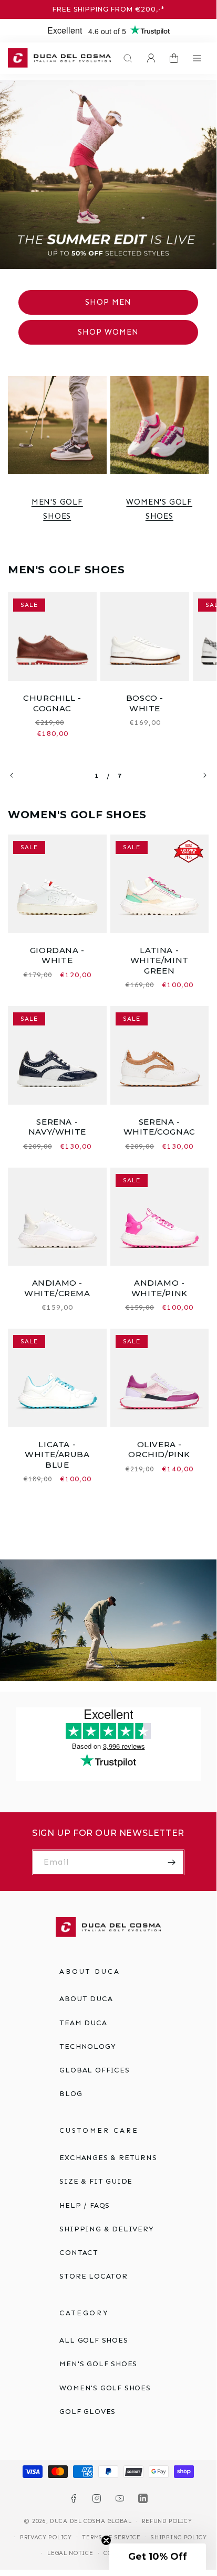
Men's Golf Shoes (57, 509)
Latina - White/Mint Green (159, 960)
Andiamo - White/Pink (159, 1288)
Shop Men (108, 302)
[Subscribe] (172, 1862)
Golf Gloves (87, 2412)
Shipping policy (179, 2537)
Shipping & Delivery (106, 2229)
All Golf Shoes (94, 2340)
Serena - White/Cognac (159, 1127)
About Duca (86, 1999)
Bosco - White (145, 703)
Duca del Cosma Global (91, 2521)
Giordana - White (57, 955)
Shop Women (108, 332)
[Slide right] (205, 775)
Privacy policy (46, 2537)
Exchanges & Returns (108, 2158)
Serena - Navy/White (57, 1127)
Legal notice (70, 2553)
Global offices (94, 2070)
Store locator (93, 2276)
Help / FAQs (85, 2205)
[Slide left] (12, 775)
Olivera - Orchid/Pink (159, 1450)
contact (79, 2253)
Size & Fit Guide (96, 2181)
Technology (87, 2046)
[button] (125, 58)
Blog (71, 2094)
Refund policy (167, 2521)
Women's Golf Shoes (159, 509)
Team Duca (83, 2023)
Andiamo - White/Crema (57, 1288)
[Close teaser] (106, 2540)
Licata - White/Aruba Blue (57, 1455)
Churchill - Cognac (52, 703)
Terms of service (111, 2537)
